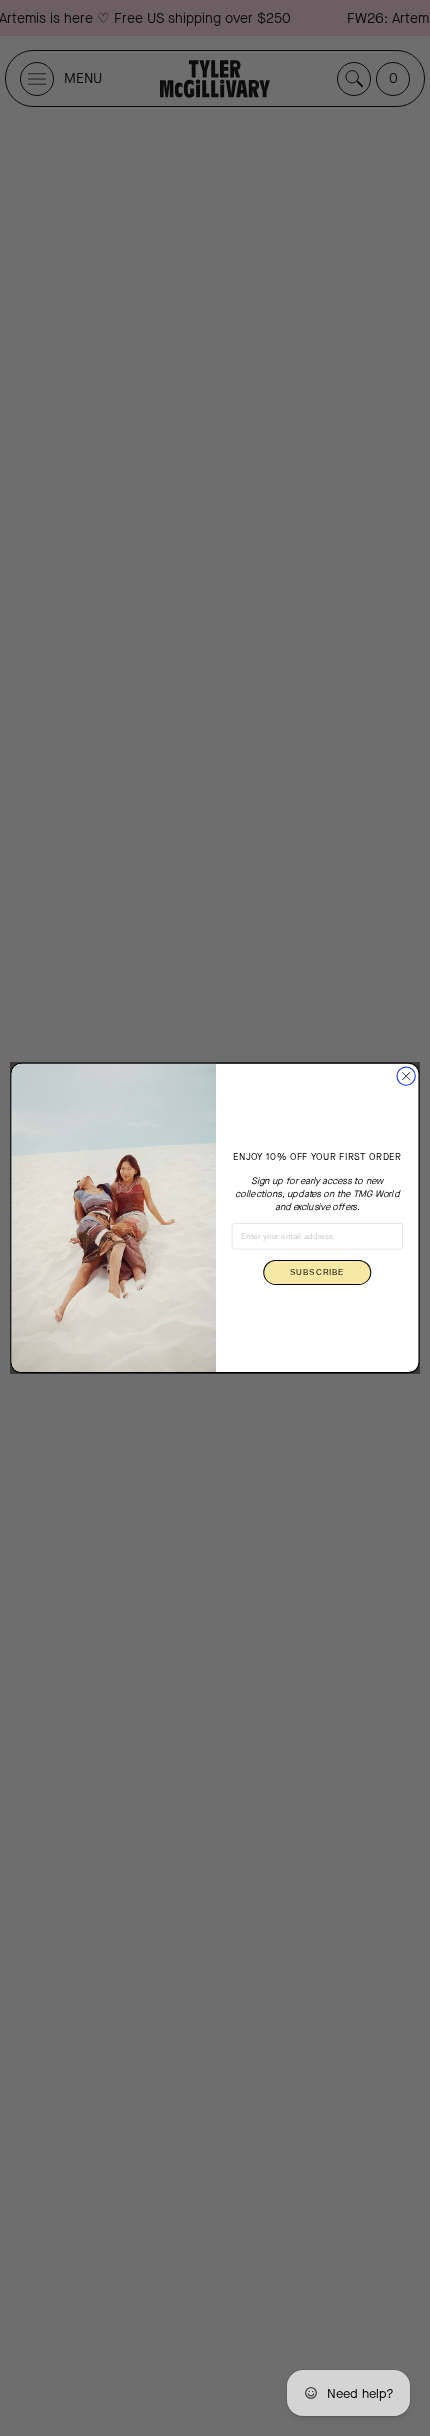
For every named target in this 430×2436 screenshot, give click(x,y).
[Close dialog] (406, 1076)
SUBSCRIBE (317, 1272)
